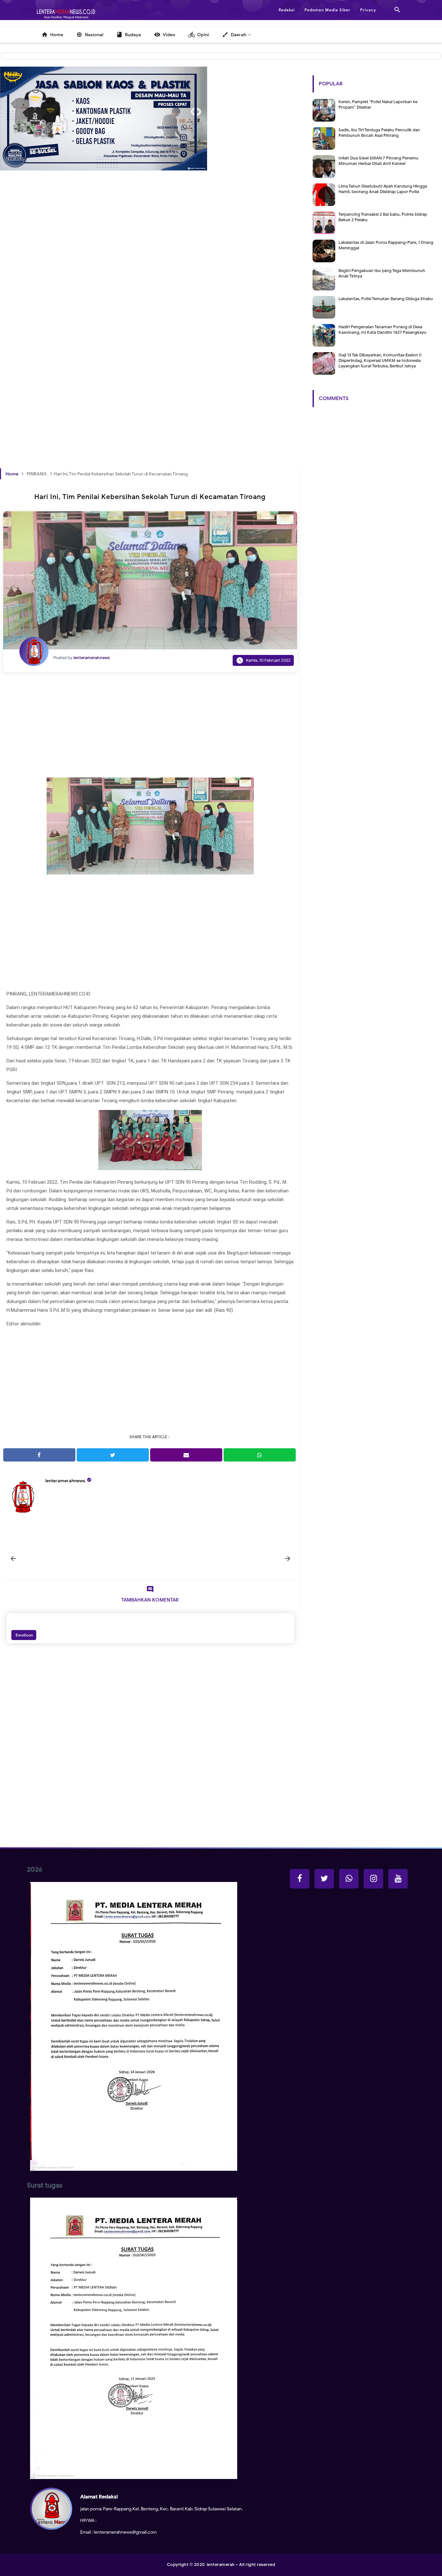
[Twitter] (324, 1879)
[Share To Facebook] (39, 1455)
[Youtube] (398, 1879)
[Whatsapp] (349, 1879)
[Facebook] (300, 1879)
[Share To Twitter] (113, 1455)
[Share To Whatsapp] (260, 1455)
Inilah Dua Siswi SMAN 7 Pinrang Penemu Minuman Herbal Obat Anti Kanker (378, 161)
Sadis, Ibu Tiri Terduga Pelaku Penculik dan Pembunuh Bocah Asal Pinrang (379, 133)
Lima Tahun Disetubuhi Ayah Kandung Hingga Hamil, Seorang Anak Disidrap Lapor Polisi (383, 189)
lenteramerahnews (65, 1481)
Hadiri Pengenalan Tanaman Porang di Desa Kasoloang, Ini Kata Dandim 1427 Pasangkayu (382, 330)
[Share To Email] (186, 1455)
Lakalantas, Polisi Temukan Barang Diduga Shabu (386, 299)
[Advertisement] (150, 274)
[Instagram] (373, 1879)
